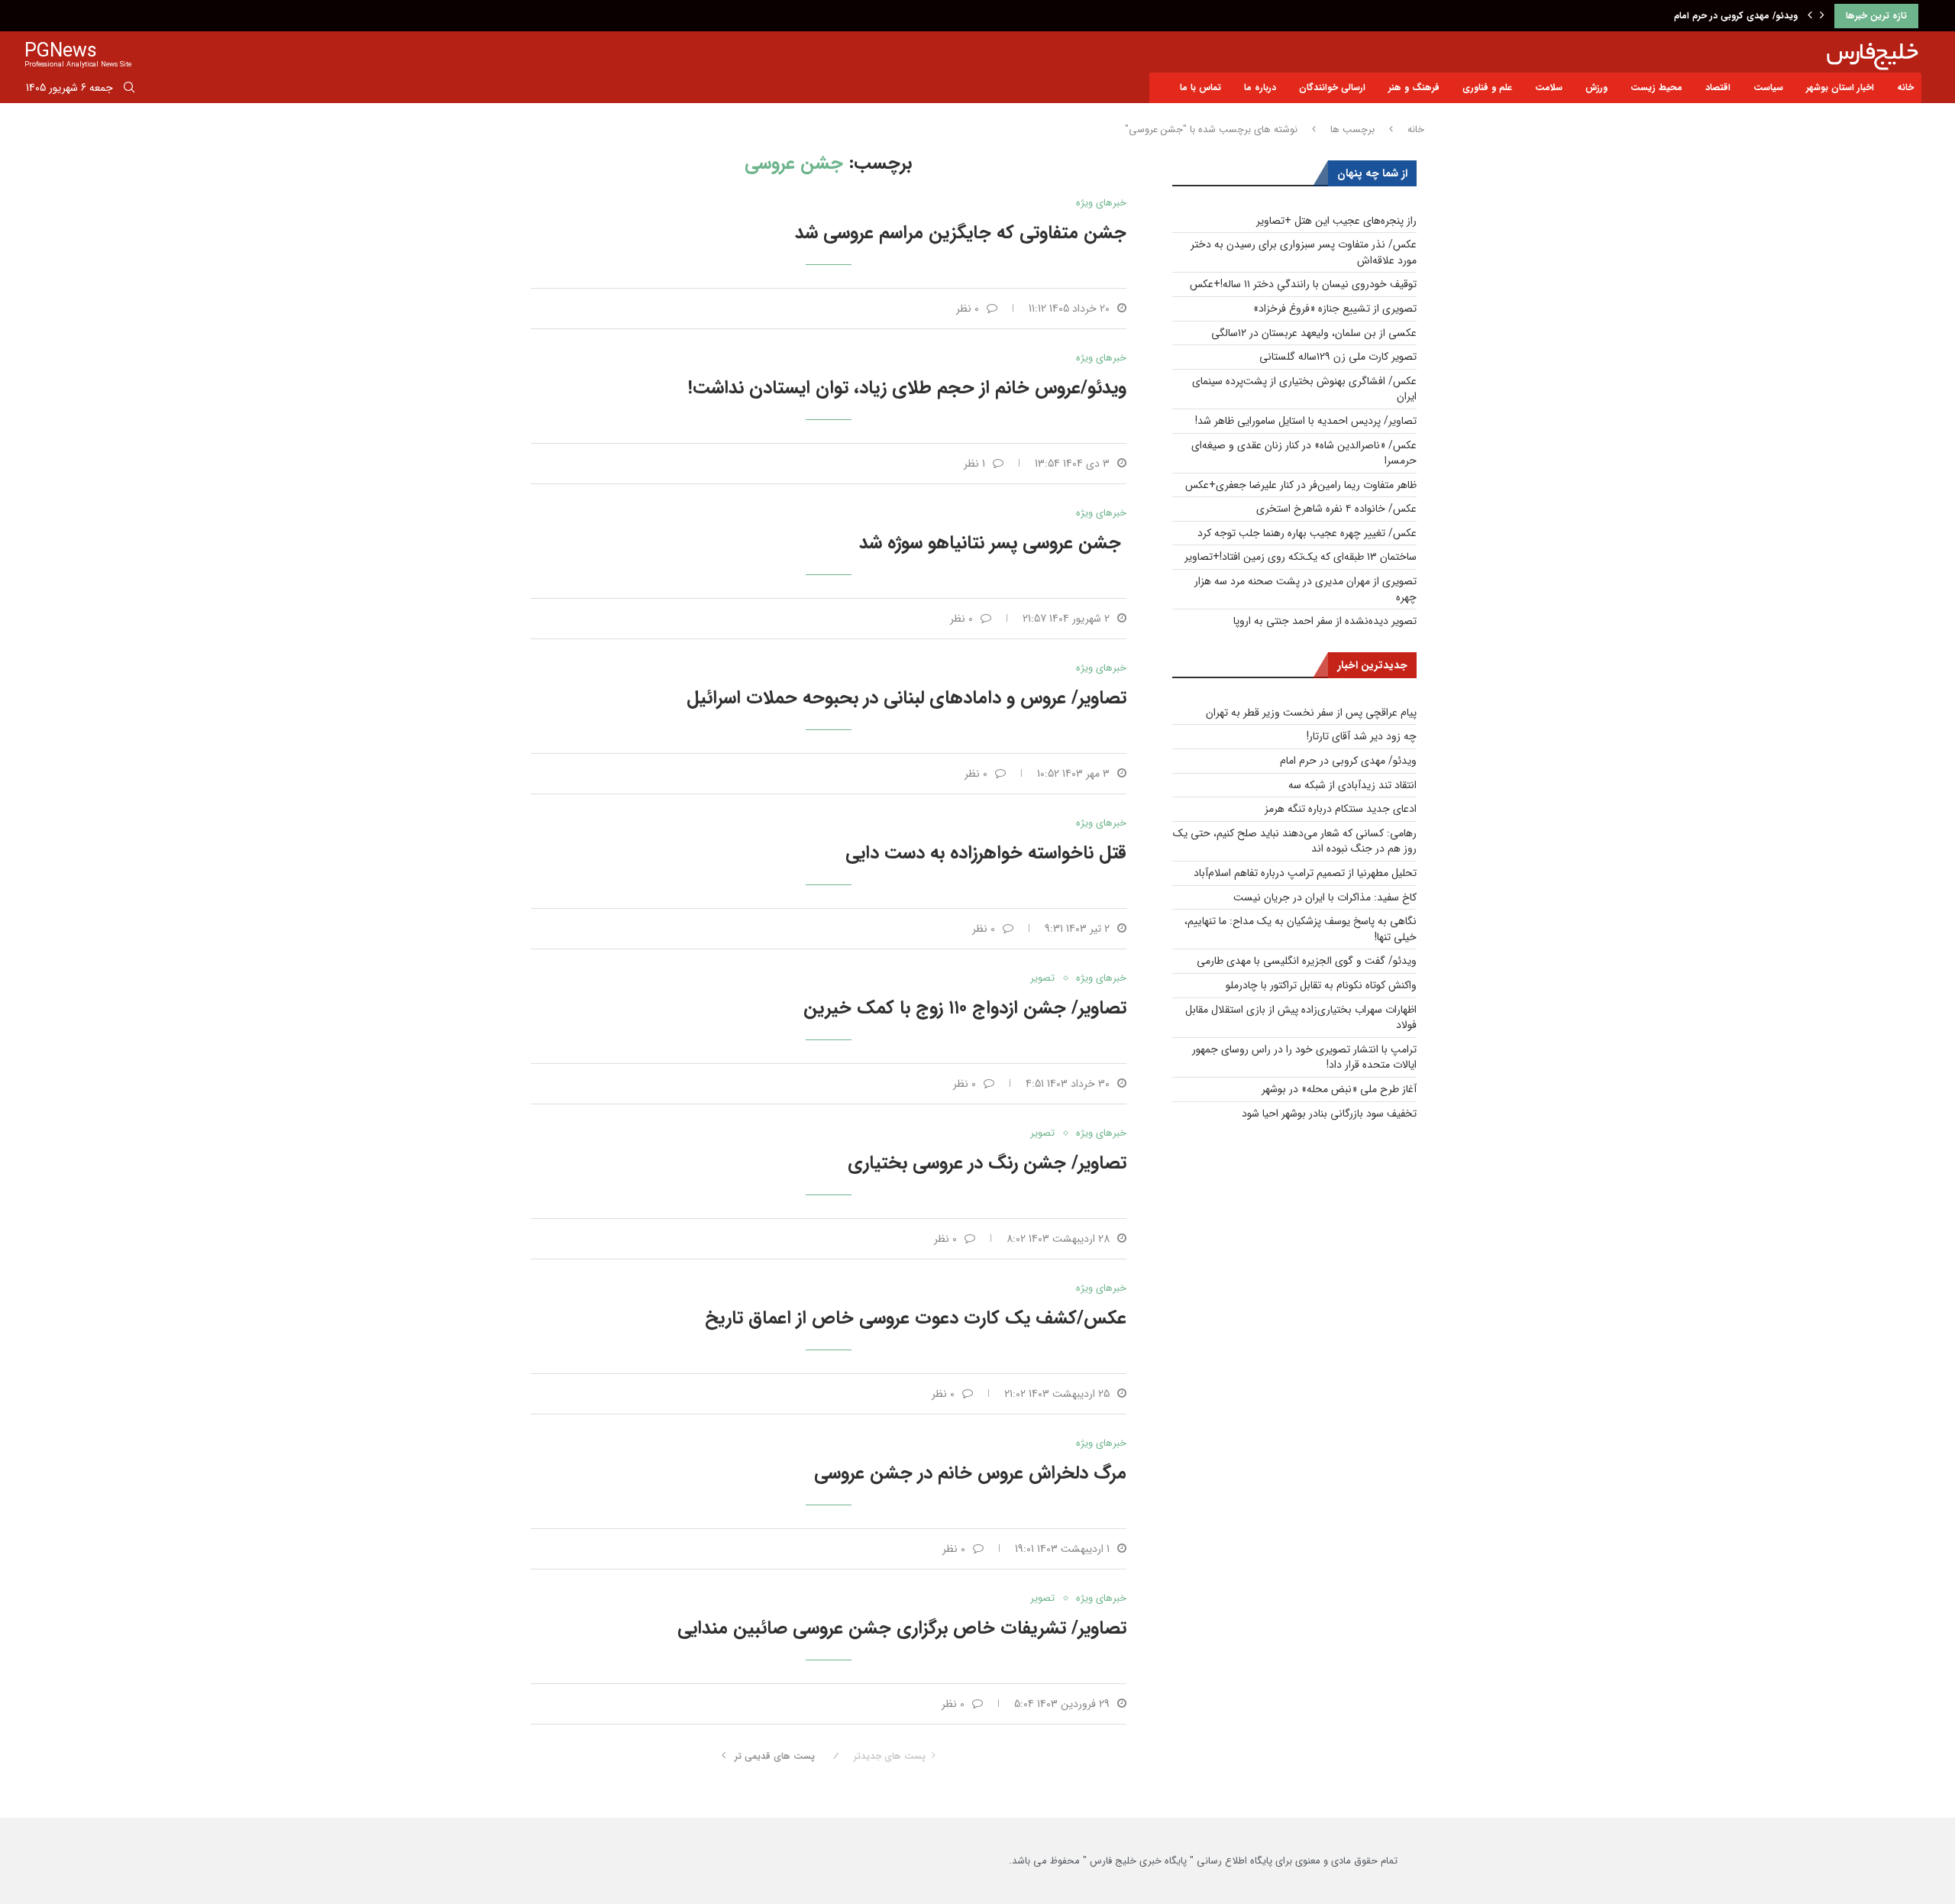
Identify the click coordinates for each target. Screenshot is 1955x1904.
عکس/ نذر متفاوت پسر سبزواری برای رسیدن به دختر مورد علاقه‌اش (1304, 252)
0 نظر (968, 309)
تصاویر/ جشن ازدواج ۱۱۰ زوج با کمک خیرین (965, 1008)
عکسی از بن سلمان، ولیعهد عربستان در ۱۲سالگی (1314, 333)
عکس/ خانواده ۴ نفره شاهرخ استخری (1336, 509)
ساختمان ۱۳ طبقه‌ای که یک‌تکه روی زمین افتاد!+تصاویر (1301, 557)
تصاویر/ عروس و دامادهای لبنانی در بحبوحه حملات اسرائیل (906, 698)
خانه (1905, 87)
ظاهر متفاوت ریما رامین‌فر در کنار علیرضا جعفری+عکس (1301, 485)
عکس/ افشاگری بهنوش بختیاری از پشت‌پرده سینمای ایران (1304, 389)
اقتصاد (1718, 87)
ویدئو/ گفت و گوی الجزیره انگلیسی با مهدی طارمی (1307, 961)
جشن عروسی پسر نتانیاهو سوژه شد (993, 543)
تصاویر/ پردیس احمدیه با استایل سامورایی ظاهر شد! (1306, 421)
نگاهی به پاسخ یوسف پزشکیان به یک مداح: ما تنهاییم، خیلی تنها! (1301, 929)
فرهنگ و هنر (1414, 87)
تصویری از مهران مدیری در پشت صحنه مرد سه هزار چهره (1305, 589)
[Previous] (1810, 16)
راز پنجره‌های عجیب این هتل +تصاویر (1336, 221)
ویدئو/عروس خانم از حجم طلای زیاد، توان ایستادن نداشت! (907, 388)
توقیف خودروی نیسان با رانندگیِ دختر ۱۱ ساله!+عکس (1303, 284)
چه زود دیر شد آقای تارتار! (1362, 736)
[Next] (1822, 16)
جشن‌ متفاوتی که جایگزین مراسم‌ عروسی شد (961, 233)
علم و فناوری (1487, 87)
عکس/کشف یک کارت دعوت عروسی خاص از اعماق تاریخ (916, 1318)
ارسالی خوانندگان (1332, 87)
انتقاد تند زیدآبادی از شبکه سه (1739, 16)
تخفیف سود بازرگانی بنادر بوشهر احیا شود (1329, 1114)
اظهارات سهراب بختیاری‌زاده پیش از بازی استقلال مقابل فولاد (1301, 1018)
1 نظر (974, 464)
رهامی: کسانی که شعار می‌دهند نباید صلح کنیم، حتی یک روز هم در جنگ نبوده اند (1295, 841)
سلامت (1549, 87)
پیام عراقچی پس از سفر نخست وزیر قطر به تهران (1311, 713)
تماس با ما (1200, 87)
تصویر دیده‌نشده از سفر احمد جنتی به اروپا (1325, 621)
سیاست (1768, 87)
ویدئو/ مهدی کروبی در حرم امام (1348, 761)
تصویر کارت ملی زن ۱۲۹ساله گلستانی (1338, 357)
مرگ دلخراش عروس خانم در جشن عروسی (970, 1473)
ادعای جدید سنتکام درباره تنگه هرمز (1341, 809)
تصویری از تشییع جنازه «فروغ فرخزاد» (1335, 309)
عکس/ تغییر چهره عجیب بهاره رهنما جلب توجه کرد (1307, 533)
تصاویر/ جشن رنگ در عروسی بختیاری (987, 1163)
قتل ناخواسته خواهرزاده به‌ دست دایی (986, 853)
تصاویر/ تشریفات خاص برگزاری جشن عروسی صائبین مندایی (902, 1628)
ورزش (1596, 87)
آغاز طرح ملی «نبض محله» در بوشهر (1339, 1089)
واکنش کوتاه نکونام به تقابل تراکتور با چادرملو (1321, 985)
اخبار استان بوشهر (1840, 87)
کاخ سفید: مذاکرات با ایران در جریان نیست (1325, 897)
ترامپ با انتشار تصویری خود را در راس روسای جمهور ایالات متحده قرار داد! (1304, 1057)
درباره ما (1260, 87)
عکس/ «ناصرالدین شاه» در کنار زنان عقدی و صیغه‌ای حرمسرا (1304, 453)
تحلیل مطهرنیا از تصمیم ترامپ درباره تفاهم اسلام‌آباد (1305, 873)
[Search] (129, 90)
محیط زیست (1656, 87)
